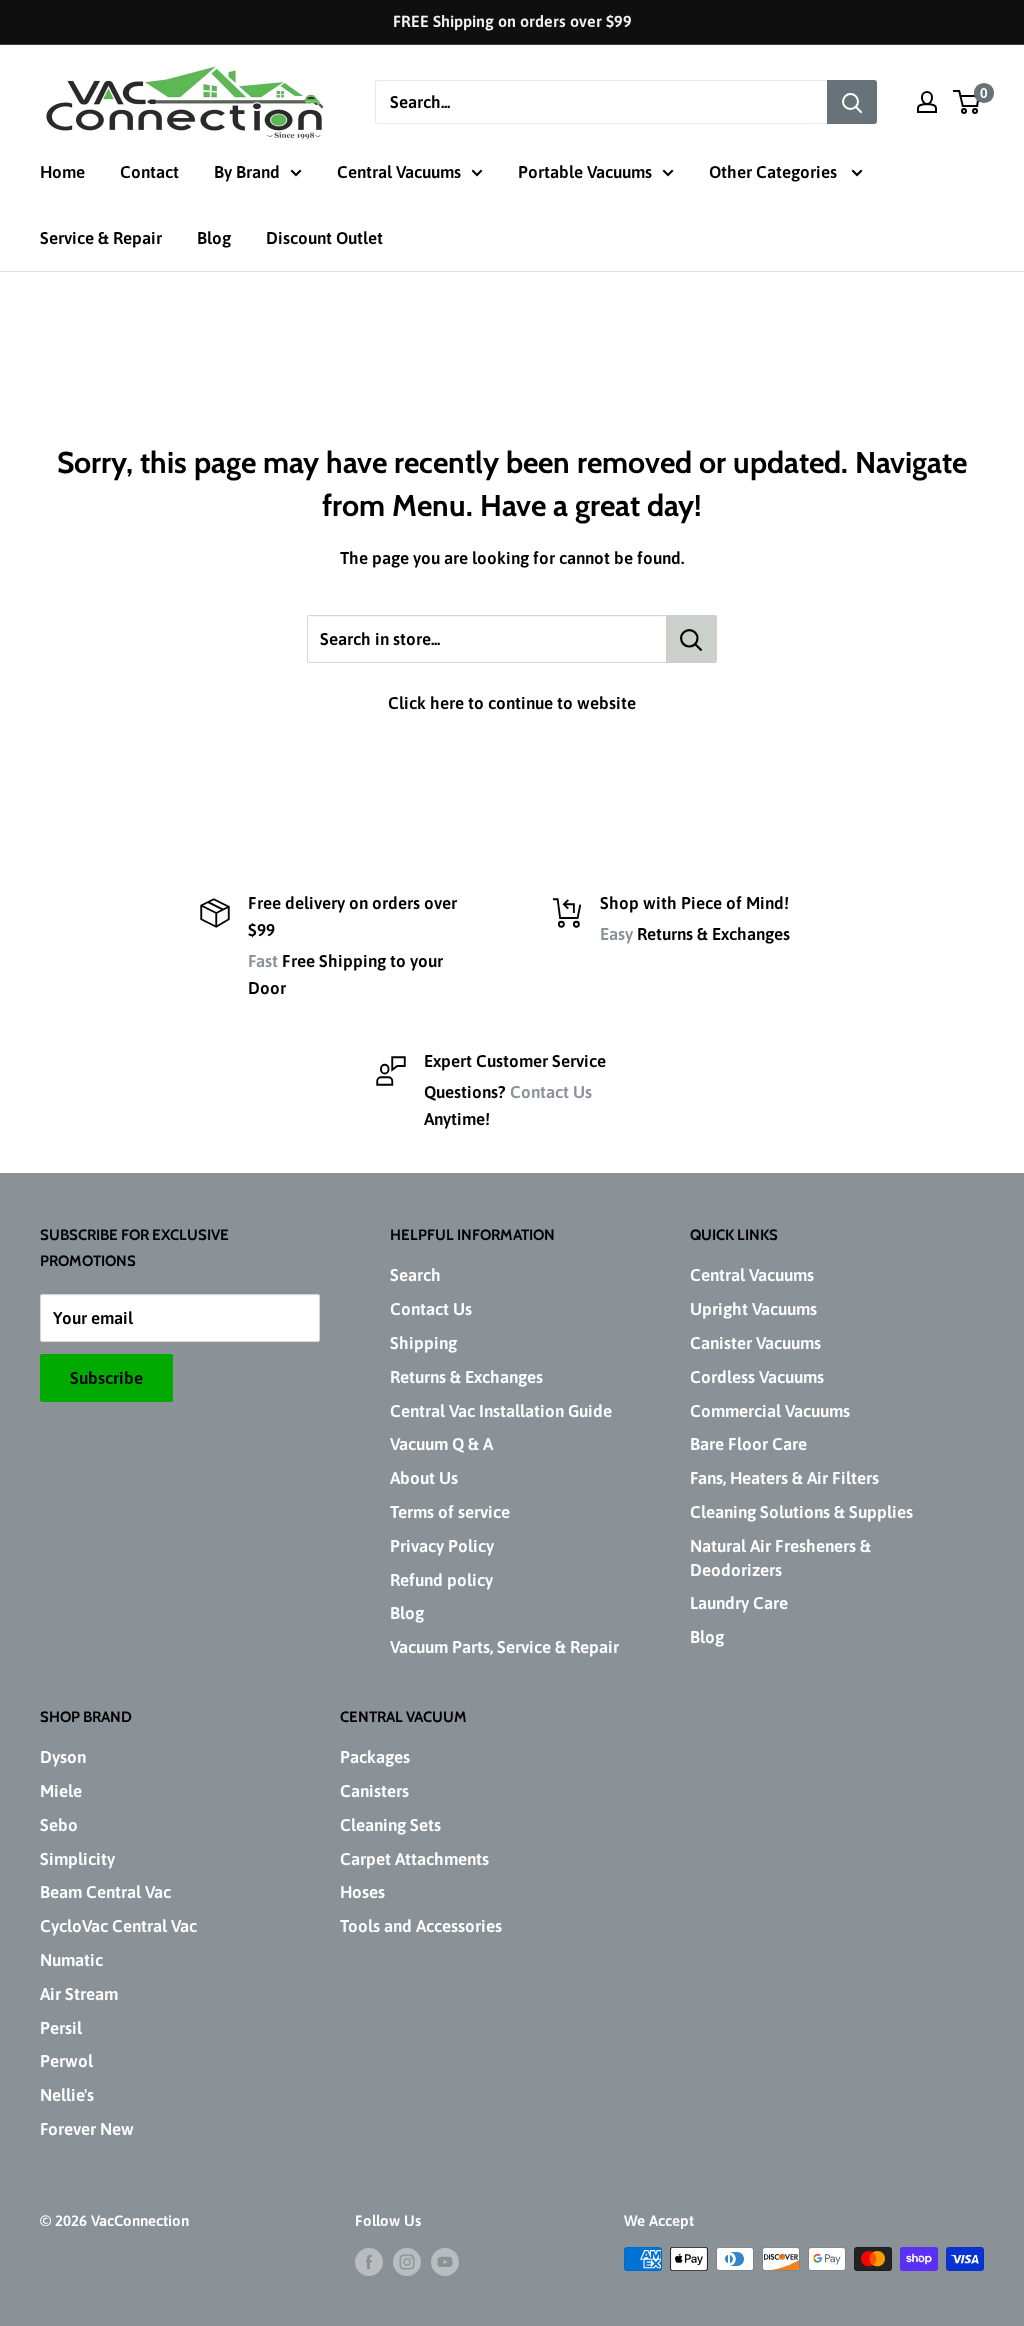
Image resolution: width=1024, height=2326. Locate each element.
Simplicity (77, 1859)
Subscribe (106, 1378)
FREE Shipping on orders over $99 (512, 21)
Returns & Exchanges (466, 1377)
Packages (375, 1757)
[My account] (927, 102)
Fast (263, 961)
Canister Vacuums (755, 1343)
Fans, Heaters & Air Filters (784, 1478)
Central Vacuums (399, 172)
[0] (967, 102)
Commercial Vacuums (770, 1411)
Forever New (87, 2129)
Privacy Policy (442, 1546)
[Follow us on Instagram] (407, 2261)
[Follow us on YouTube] (445, 2261)
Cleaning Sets (390, 1825)
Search (415, 1275)
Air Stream (79, 1994)
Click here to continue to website (512, 703)
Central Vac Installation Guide (501, 1411)
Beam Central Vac (105, 1892)
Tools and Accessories (421, 1926)
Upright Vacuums (753, 1309)
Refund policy (441, 1580)
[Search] (852, 102)
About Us (424, 1478)
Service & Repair (101, 238)
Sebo (59, 1825)
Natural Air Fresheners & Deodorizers (780, 1558)
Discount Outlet (324, 238)
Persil (61, 2028)
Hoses (362, 1892)
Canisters (374, 1791)
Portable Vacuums (585, 172)
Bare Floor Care (748, 1444)
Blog (214, 238)
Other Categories (775, 172)
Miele (61, 1791)
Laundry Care (739, 1603)
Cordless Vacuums (757, 1377)
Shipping (423, 1343)
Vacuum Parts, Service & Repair (504, 1647)
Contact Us (551, 1092)
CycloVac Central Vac (118, 1926)
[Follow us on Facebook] (369, 2261)
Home (62, 172)
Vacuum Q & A (441, 1444)
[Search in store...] (691, 639)
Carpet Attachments (414, 1859)
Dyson (63, 1757)
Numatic (71, 1960)
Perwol (66, 2061)
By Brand (247, 172)
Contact (149, 172)
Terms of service (450, 1512)
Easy (616, 934)
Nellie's (67, 2095)
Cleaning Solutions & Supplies (801, 1512)
